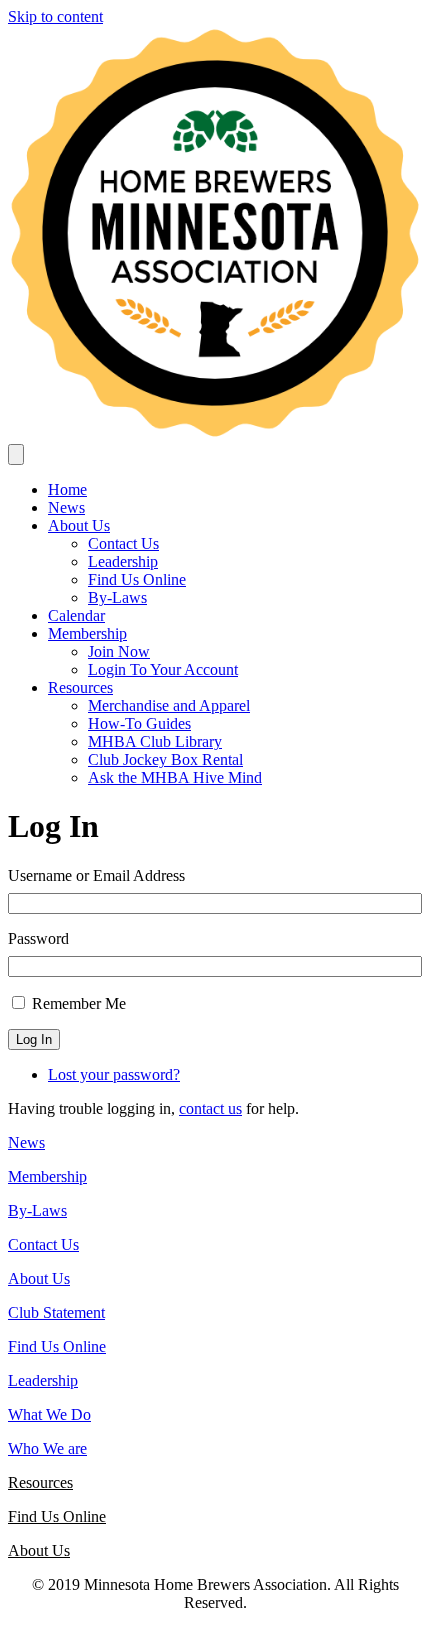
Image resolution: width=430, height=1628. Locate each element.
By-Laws (117, 597)
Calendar (76, 615)
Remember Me (79, 1003)
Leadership (123, 561)
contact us (210, 1108)
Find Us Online (137, 579)
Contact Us (123, 543)
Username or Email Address (96, 875)
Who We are (47, 1448)
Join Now (119, 651)
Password (38, 938)
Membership (87, 633)
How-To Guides (139, 723)
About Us (79, 525)
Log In (34, 1039)
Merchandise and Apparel (169, 705)
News (66, 507)
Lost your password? (114, 1074)
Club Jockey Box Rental (165, 759)
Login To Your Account (163, 669)
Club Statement (56, 1312)
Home (67, 489)
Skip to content (55, 16)
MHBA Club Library (155, 741)
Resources (80, 687)
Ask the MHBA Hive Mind (175, 777)
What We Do (49, 1414)
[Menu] (16, 454)
